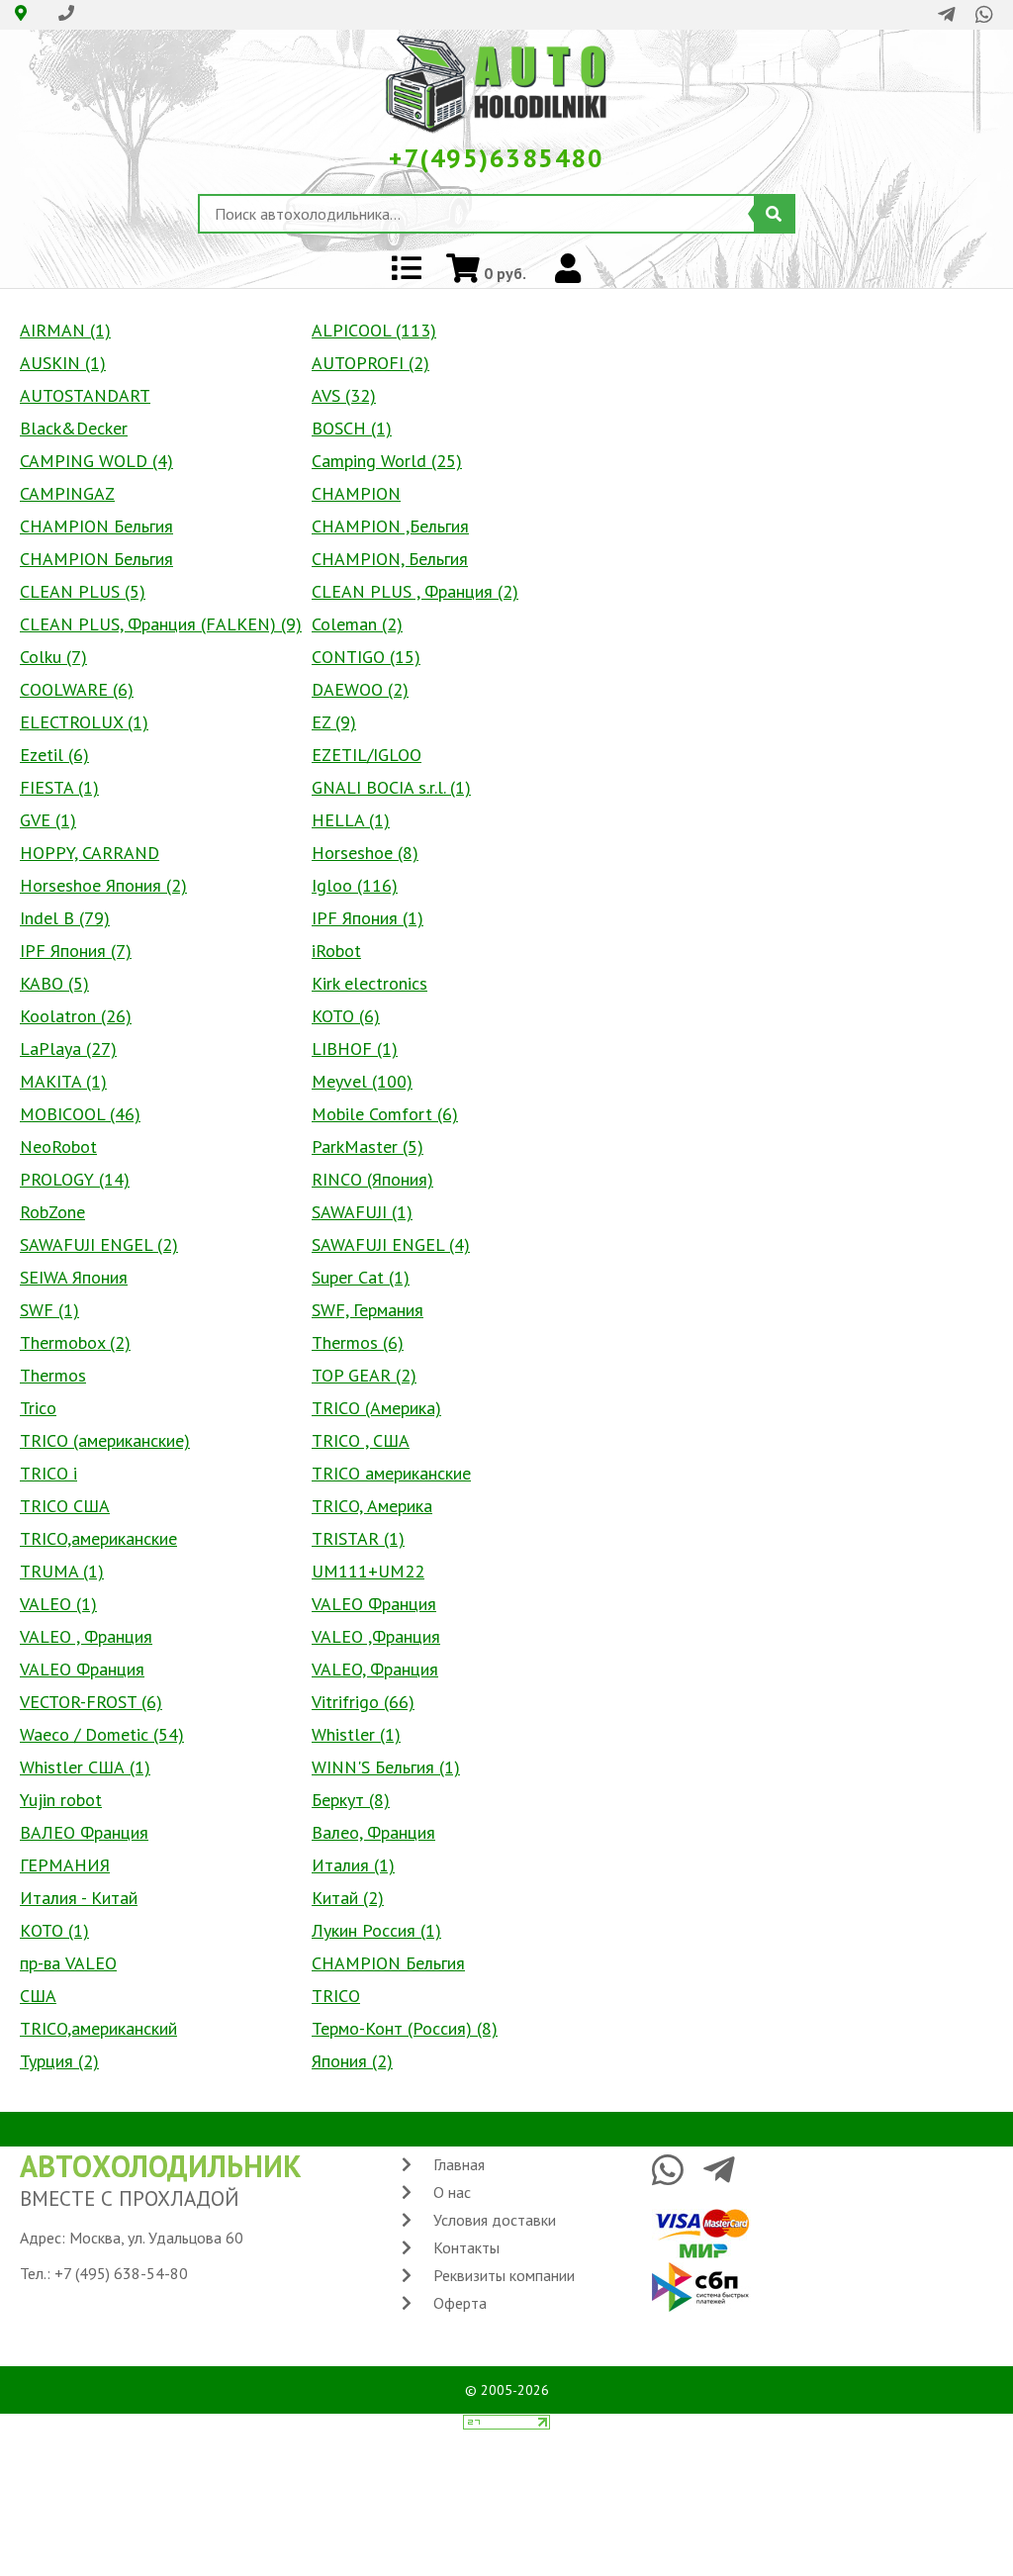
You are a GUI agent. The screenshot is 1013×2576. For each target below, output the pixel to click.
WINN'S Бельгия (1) (386, 1767)
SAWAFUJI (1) (362, 1212)
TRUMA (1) (62, 1571)
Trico (38, 1408)
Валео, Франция (373, 1832)
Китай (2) (348, 1898)
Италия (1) (353, 1865)
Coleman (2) (357, 624)
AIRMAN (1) (65, 330)
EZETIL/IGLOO (367, 755)
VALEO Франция (374, 1604)
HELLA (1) (351, 820)
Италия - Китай (79, 1898)
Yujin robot (61, 1800)
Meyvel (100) (362, 1081)
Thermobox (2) (75, 1342)
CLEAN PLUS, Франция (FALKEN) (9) (161, 624)
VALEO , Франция (86, 1636)
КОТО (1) (54, 1930)
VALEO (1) (58, 1604)
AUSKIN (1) (63, 363)
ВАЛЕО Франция (84, 1832)
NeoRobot (58, 1146)
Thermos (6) (358, 1342)
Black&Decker (74, 428)
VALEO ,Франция (376, 1636)
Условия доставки (495, 2220)
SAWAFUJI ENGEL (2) (99, 1244)
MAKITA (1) (63, 1081)
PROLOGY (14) (75, 1179)
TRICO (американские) (105, 1440)
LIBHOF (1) (355, 1049)
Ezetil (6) (54, 755)
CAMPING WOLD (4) (96, 461)
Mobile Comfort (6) (385, 1114)
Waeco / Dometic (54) (102, 1734)
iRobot (336, 951)
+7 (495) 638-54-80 (121, 2273)
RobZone (52, 1212)
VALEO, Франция (375, 1669)
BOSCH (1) (352, 428)
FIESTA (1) (59, 787)
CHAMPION (356, 493)
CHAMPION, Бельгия (390, 559)
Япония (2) (352, 2061)
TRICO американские (391, 1473)
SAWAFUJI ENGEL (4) (391, 1244)
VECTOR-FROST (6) (91, 1702)
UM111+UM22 (368, 1571)
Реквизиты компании (504, 2275)
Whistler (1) (356, 1734)
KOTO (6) (346, 1016)
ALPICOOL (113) (374, 330)
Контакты (466, 2247)
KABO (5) (54, 983)
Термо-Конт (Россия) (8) (405, 2028)
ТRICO (336, 1996)
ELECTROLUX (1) (84, 722)
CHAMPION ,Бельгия (390, 526)
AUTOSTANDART (85, 395)
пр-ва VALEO (68, 1963)
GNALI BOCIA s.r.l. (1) (391, 787)
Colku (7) (53, 657)
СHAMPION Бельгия (388, 1963)
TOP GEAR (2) (364, 1375)
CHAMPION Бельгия (96, 526)
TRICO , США (361, 1440)
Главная (459, 2164)
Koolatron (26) (76, 1016)
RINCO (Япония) (372, 1179)
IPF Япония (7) (76, 951)
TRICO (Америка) (376, 1408)
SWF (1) (49, 1310)
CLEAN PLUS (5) (83, 591)
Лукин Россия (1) (376, 1930)
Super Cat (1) (361, 1277)
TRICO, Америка (372, 1506)
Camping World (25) (387, 461)
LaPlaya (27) (68, 1049)
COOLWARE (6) (77, 689)
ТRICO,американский (98, 2028)
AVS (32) (344, 395)
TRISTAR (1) (358, 1538)
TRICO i (48, 1473)
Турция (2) (59, 2061)
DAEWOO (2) (360, 689)
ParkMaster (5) (368, 1146)
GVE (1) (48, 820)
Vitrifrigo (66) (363, 1702)
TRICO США (65, 1506)
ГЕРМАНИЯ (65, 1865)
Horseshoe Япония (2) (103, 885)
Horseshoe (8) (365, 853)
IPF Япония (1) (368, 918)
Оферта (460, 2303)
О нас (452, 2192)
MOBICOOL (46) (80, 1114)
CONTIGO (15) (366, 657)
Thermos (53, 1375)
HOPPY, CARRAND (90, 853)
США (38, 1996)
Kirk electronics (369, 983)
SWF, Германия (368, 1310)
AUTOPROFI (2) (370, 363)
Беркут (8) (351, 1800)
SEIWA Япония (74, 1277)
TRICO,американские (98, 1538)
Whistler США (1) (85, 1767)
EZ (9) (334, 722)
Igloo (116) (355, 885)
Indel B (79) (65, 918)
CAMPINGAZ (67, 493)
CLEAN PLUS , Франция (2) (415, 591)
